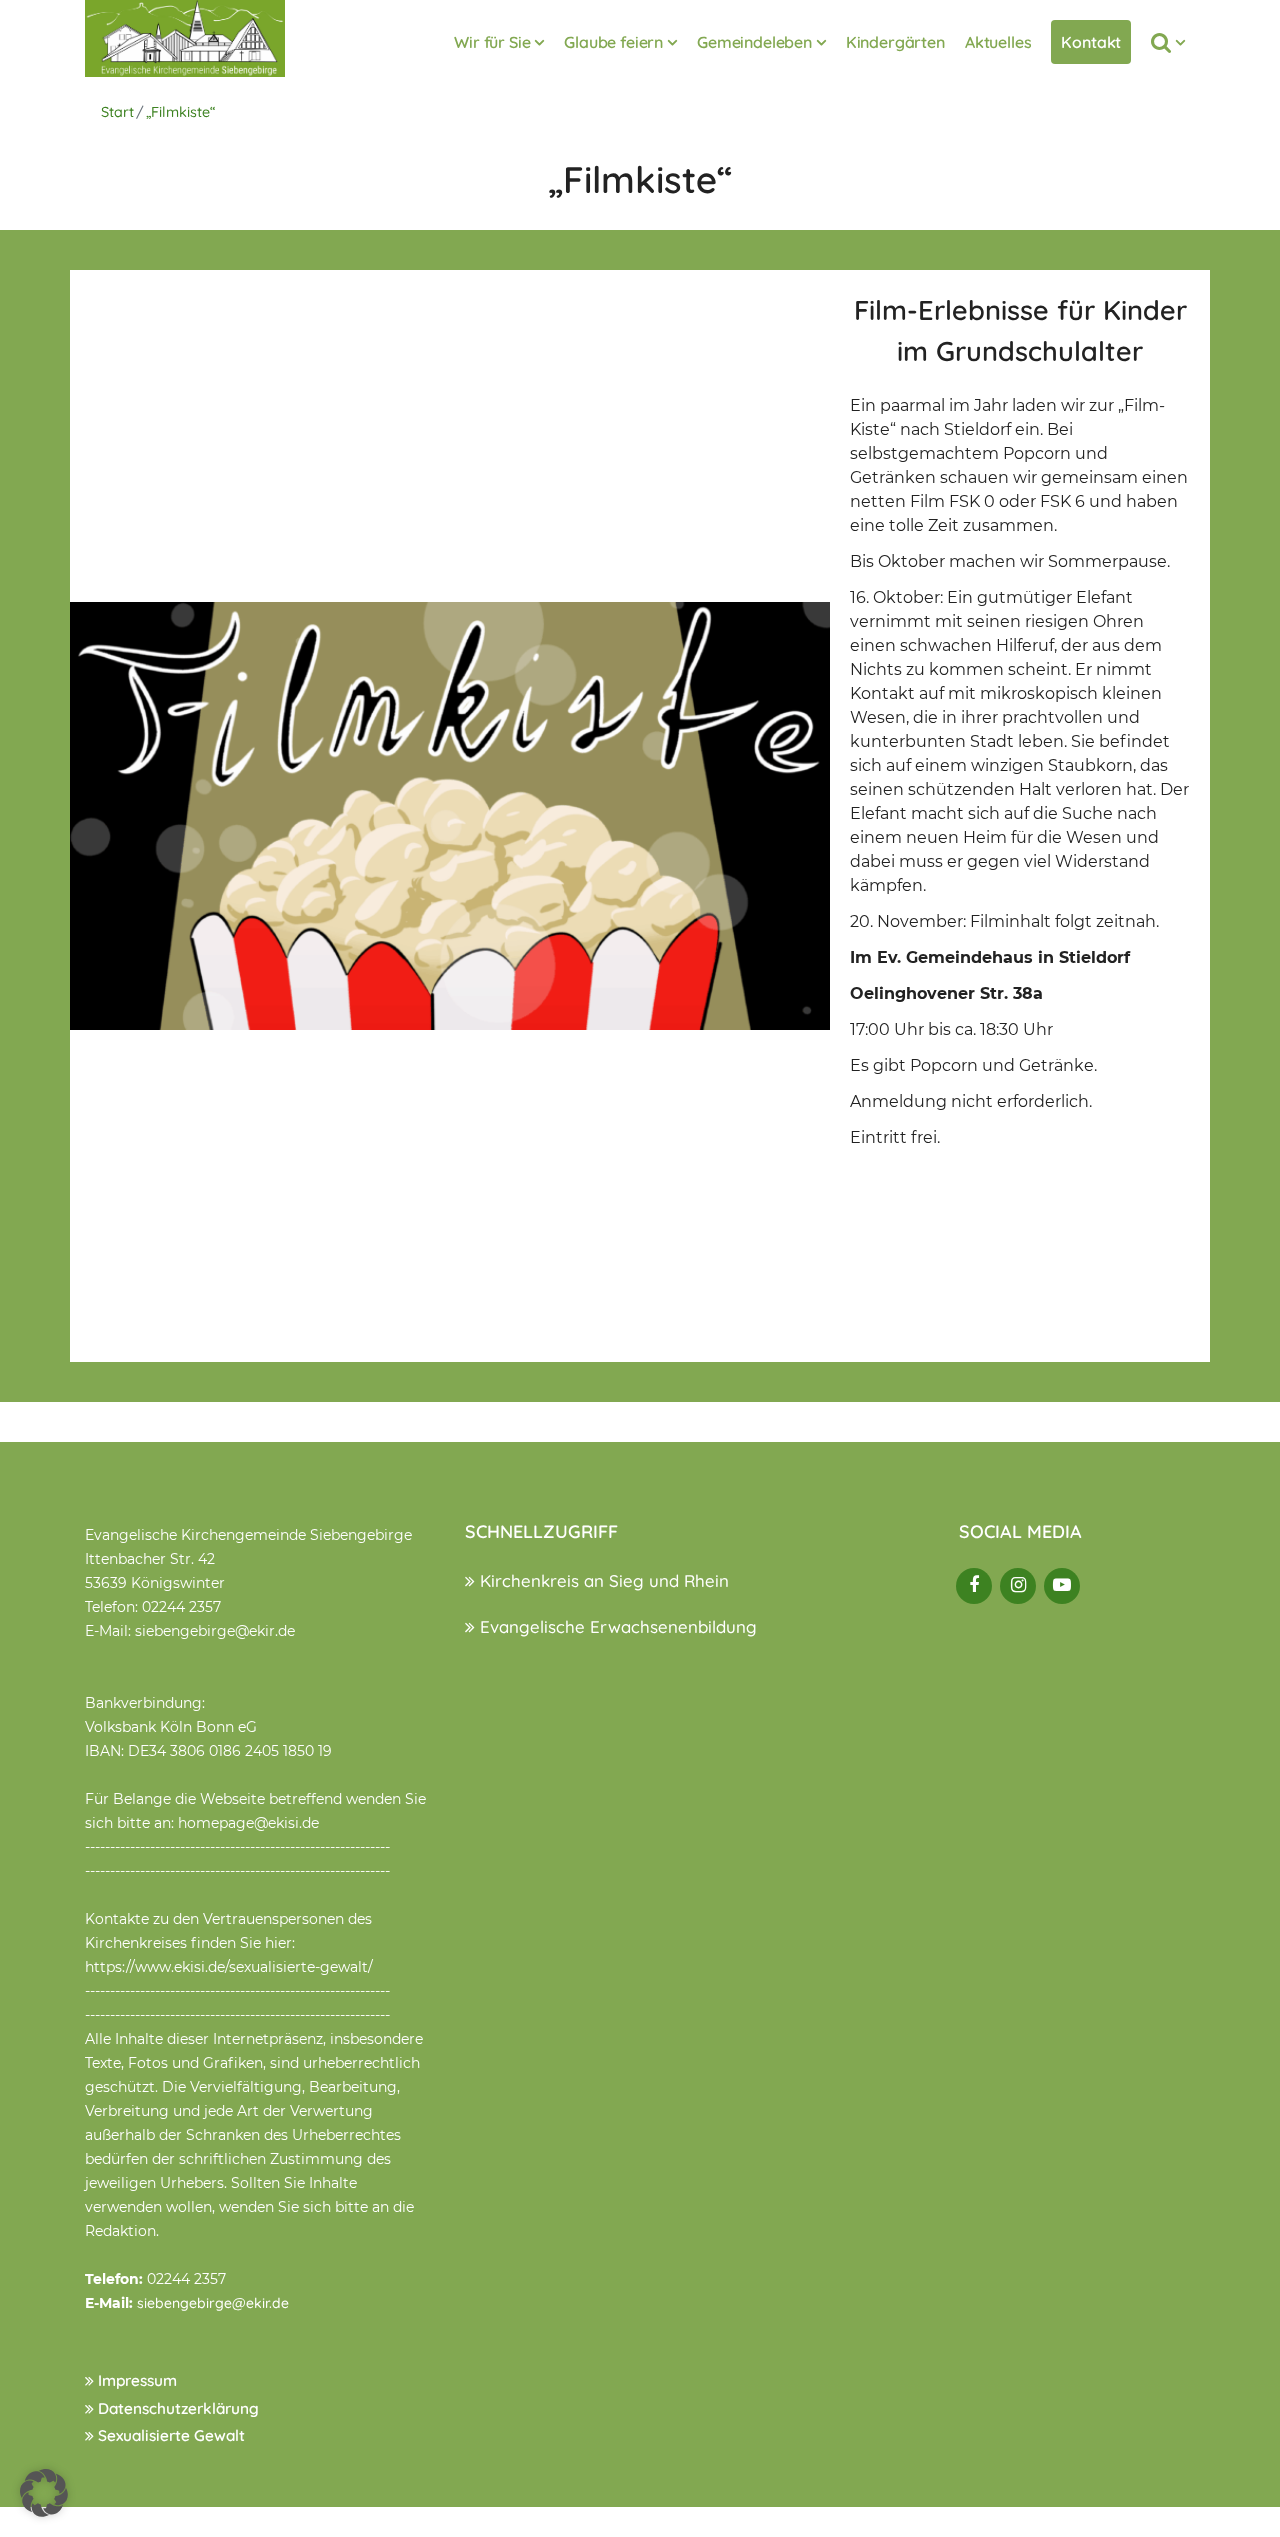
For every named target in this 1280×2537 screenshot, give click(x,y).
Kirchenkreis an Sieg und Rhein (602, 1580)
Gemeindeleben (754, 42)
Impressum (135, 2380)
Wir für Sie (492, 42)
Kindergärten (895, 42)
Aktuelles (998, 42)
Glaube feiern (613, 42)
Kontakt (1091, 42)
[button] (44, 2493)
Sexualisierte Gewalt (169, 2435)
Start (117, 112)
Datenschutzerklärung (176, 2408)
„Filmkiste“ (181, 112)
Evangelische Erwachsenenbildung (616, 1626)
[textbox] (1020, 760)
